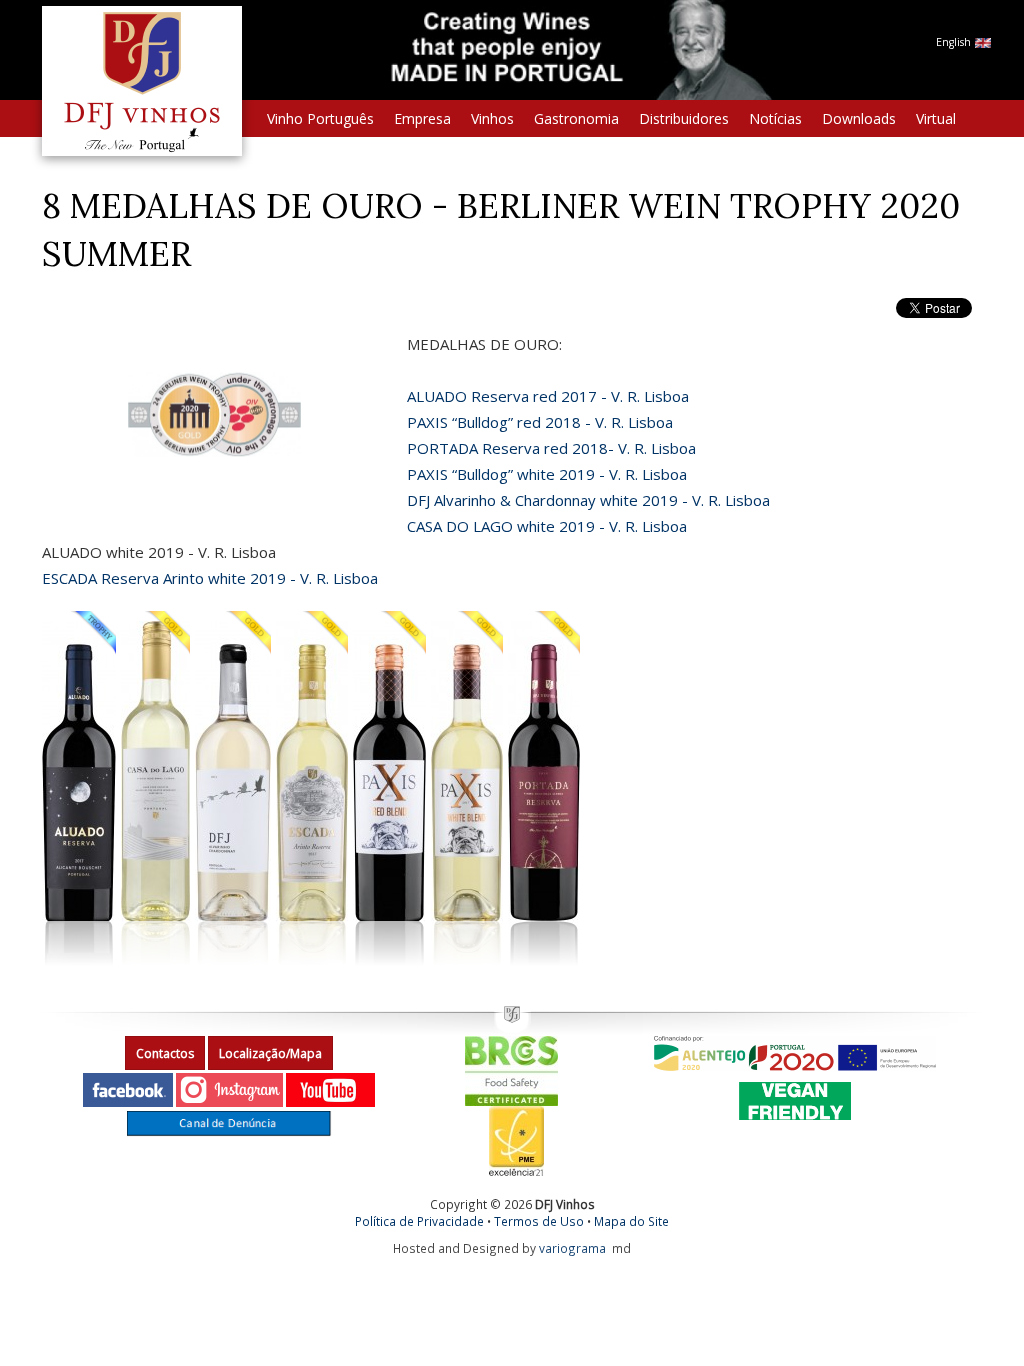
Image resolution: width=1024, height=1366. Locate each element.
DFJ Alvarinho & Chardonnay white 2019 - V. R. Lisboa (588, 500)
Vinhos (492, 118)
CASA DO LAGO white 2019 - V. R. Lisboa (547, 526)
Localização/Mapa (270, 1053)
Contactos (165, 1053)
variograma (572, 1248)
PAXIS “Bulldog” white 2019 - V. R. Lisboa (547, 474)
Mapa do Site (631, 1221)
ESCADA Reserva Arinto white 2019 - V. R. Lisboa (210, 578)
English (955, 42)
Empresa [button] (422, 118)
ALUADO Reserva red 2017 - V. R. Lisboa (548, 396)
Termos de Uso (539, 1221)
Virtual (936, 118)
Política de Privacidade (419, 1221)
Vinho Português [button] (320, 118)
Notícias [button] (775, 118)
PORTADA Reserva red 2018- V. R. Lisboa (551, 448)
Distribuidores (684, 118)
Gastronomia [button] (576, 118)
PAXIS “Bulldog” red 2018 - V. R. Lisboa (540, 422)
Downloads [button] (859, 118)
